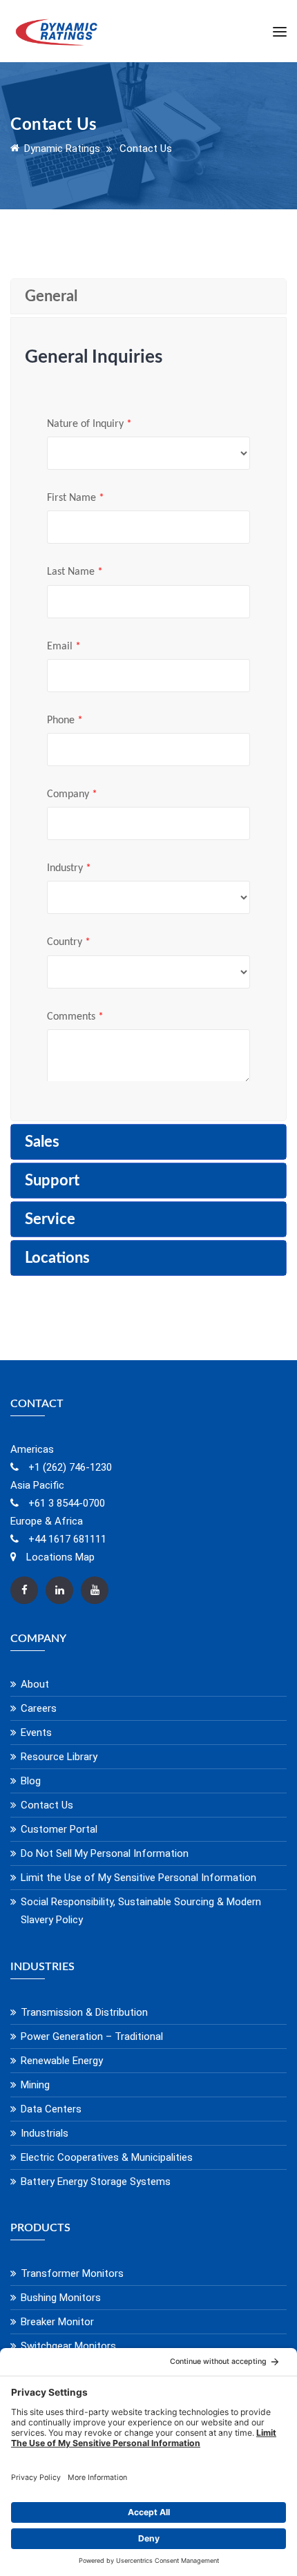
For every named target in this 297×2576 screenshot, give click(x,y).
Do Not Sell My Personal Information (105, 1853)
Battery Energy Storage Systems (96, 2182)
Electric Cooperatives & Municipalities (107, 2157)
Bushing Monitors (61, 2298)
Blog (31, 1781)
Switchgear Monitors (68, 2346)
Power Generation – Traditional (92, 2036)
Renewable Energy (62, 2061)
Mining (35, 2085)
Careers (39, 1708)
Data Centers (51, 2109)
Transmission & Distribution (84, 2012)
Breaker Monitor (57, 2322)
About (35, 1684)
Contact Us (47, 1805)
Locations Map (59, 1557)
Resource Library (59, 1757)
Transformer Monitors (72, 2273)
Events (36, 1733)
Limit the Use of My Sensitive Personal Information (138, 1878)
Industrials (45, 2133)
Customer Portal (59, 1829)
